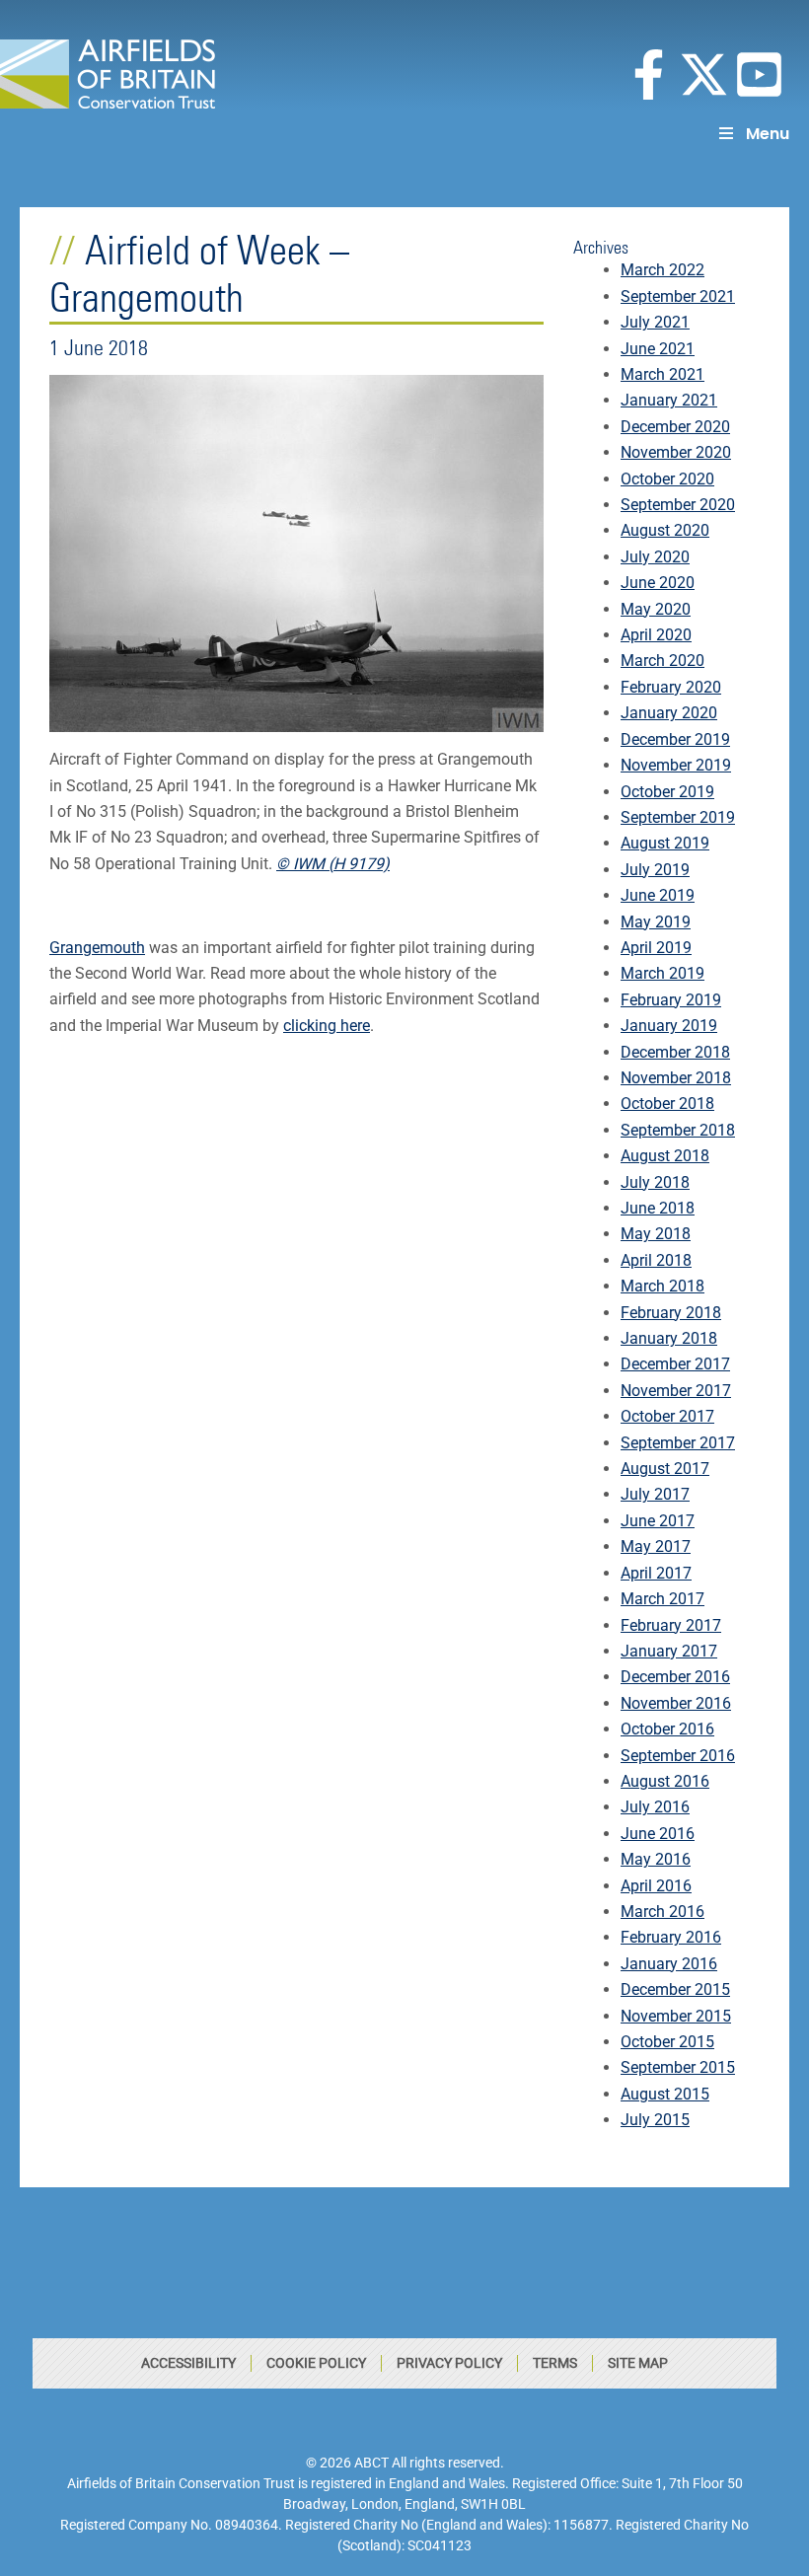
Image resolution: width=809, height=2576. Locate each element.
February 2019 (671, 1000)
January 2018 (669, 1338)
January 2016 (669, 1964)
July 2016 (655, 1807)
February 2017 (671, 1625)
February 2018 (671, 1313)
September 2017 (678, 1443)
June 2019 (658, 895)
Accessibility (188, 2363)
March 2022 (662, 270)
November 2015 (676, 2016)
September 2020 (678, 505)
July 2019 (655, 870)
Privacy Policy (449, 2363)
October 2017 (667, 1416)
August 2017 (665, 1469)
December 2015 (675, 1989)
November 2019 (676, 765)
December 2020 (675, 427)
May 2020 (656, 609)
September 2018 (678, 1130)
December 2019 (675, 739)
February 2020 (671, 687)
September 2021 (678, 296)
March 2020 (662, 661)
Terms (555, 2363)
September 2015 (678, 2067)
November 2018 (676, 1078)
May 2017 (656, 1546)
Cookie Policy (316, 2363)
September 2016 (678, 1756)
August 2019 (665, 843)
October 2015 (667, 2042)
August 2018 (665, 1156)
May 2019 (656, 922)
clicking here (327, 1026)
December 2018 (675, 1052)
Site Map (638, 2363)
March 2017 (662, 1599)
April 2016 (656, 1886)
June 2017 (658, 1521)
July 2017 (655, 1494)
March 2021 (662, 374)
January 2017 (669, 1651)
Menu (768, 134)
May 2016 (656, 1859)
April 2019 (656, 948)
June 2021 (658, 349)
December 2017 (675, 1364)
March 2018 (662, 1286)
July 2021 (655, 322)
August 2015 (665, 2094)
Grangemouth (97, 948)
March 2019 (662, 973)
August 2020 (665, 530)
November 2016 (676, 1703)
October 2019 (667, 792)
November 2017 (676, 1391)
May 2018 (656, 1234)
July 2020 (655, 557)
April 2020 (656, 635)
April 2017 (656, 1573)
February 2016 (671, 1937)
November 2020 (676, 452)
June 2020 (658, 583)
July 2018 (655, 1182)
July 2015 (655, 2120)
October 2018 (667, 1104)
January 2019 (669, 1026)
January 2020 (669, 713)
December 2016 (675, 1677)
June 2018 (658, 1208)
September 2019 (678, 817)
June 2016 (658, 1834)
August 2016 (665, 1781)
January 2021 (669, 400)
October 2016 (667, 1729)
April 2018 (656, 1260)
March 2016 (662, 1912)
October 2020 (667, 479)
